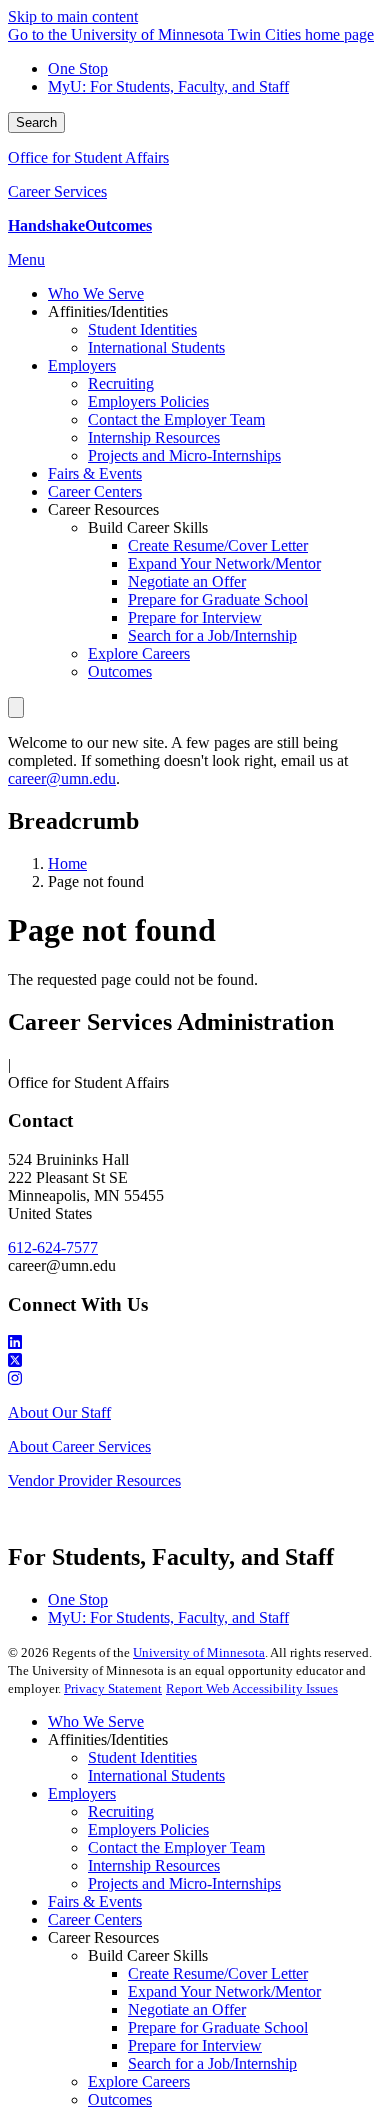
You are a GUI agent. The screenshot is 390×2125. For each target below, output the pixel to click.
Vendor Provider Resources (94, 1480)
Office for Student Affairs (88, 157)
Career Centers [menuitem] (95, 491)
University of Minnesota (199, 1652)
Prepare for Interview (195, 2045)
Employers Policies (148, 1829)
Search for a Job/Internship (212, 2063)
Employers (82, 1793)
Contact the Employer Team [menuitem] (176, 419)
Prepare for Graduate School (218, 2027)
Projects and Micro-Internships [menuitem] (184, 455)
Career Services (57, 191)
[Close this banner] (16, 707)
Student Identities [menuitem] (142, 329)
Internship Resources (154, 1865)
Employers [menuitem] (82, 365)
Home (67, 863)
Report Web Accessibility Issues (252, 1688)
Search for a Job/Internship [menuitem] (212, 635)
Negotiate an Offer (187, 2009)
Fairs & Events (95, 1901)
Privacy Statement (113, 1688)
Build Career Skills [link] (148, 527)
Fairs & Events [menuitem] (95, 473)
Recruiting (121, 1811)
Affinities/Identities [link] (108, 311)
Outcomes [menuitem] (120, 671)
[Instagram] (195, 1379)
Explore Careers (139, 2081)
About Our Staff (59, 1412)
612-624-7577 (53, 1247)
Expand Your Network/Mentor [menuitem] (224, 563)
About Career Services (79, 1446)
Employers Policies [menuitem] (148, 401)
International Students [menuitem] (156, 347)
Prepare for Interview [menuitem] (195, 617)
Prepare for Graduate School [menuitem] (218, 599)
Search (36, 122)
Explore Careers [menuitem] (139, 653)
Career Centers (95, 1919)
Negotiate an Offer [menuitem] (187, 581)
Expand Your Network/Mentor (224, 1991)
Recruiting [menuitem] (121, 383)
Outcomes (120, 2099)
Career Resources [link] (103, 509)
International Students (156, 1775)
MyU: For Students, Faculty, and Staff (168, 86)
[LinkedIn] (195, 1343)
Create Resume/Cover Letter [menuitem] (218, 545)
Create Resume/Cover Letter (218, 1973)
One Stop (78, 68)
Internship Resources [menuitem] (154, 437)
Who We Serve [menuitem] (96, 293)
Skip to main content (73, 16)
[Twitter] (195, 1361)
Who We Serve (96, 1721)
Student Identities (142, 1757)
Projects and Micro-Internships (184, 1883)
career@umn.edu (62, 778)
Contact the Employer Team (176, 1847)
